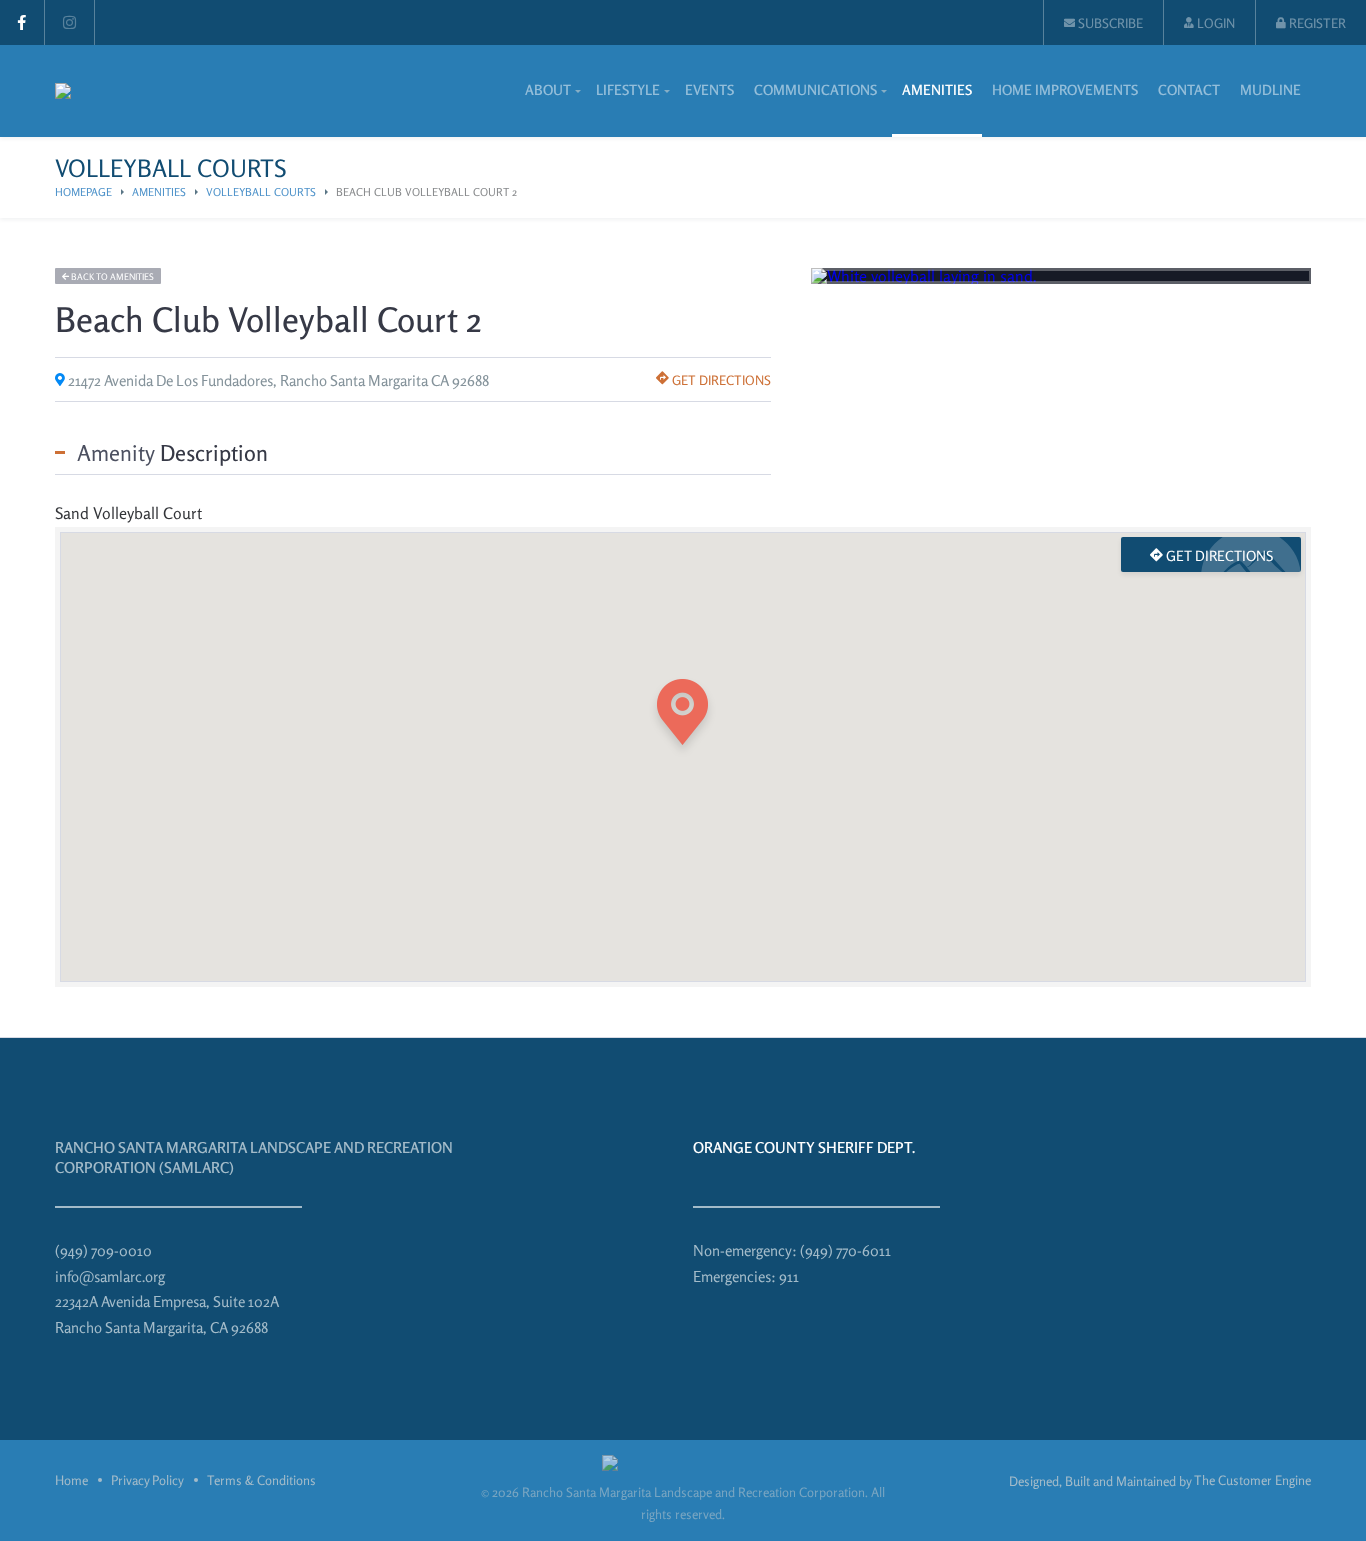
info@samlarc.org (110, 1276)
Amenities (937, 89)
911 (789, 1276)
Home (71, 1480)
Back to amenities (111, 276)
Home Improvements (1065, 89)
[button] (682, 717)
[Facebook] (22, 22)
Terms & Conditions (261, 1480)
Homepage (83, 192)
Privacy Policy (147, 1480)
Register (1316, 23)
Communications (815, 89)
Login (1214, 23)
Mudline (1270, 89)
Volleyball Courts (261, 192)
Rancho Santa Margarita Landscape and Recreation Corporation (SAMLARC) (254, 1157)
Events (709, 89)
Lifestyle (628, 89)
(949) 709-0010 (103, 1250)
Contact (1189, 89)
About (548, 89)
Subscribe (1109, 23)
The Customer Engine (1252, 1480)
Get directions (720, 380)
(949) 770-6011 (845, 1250)
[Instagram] (69, 22)
